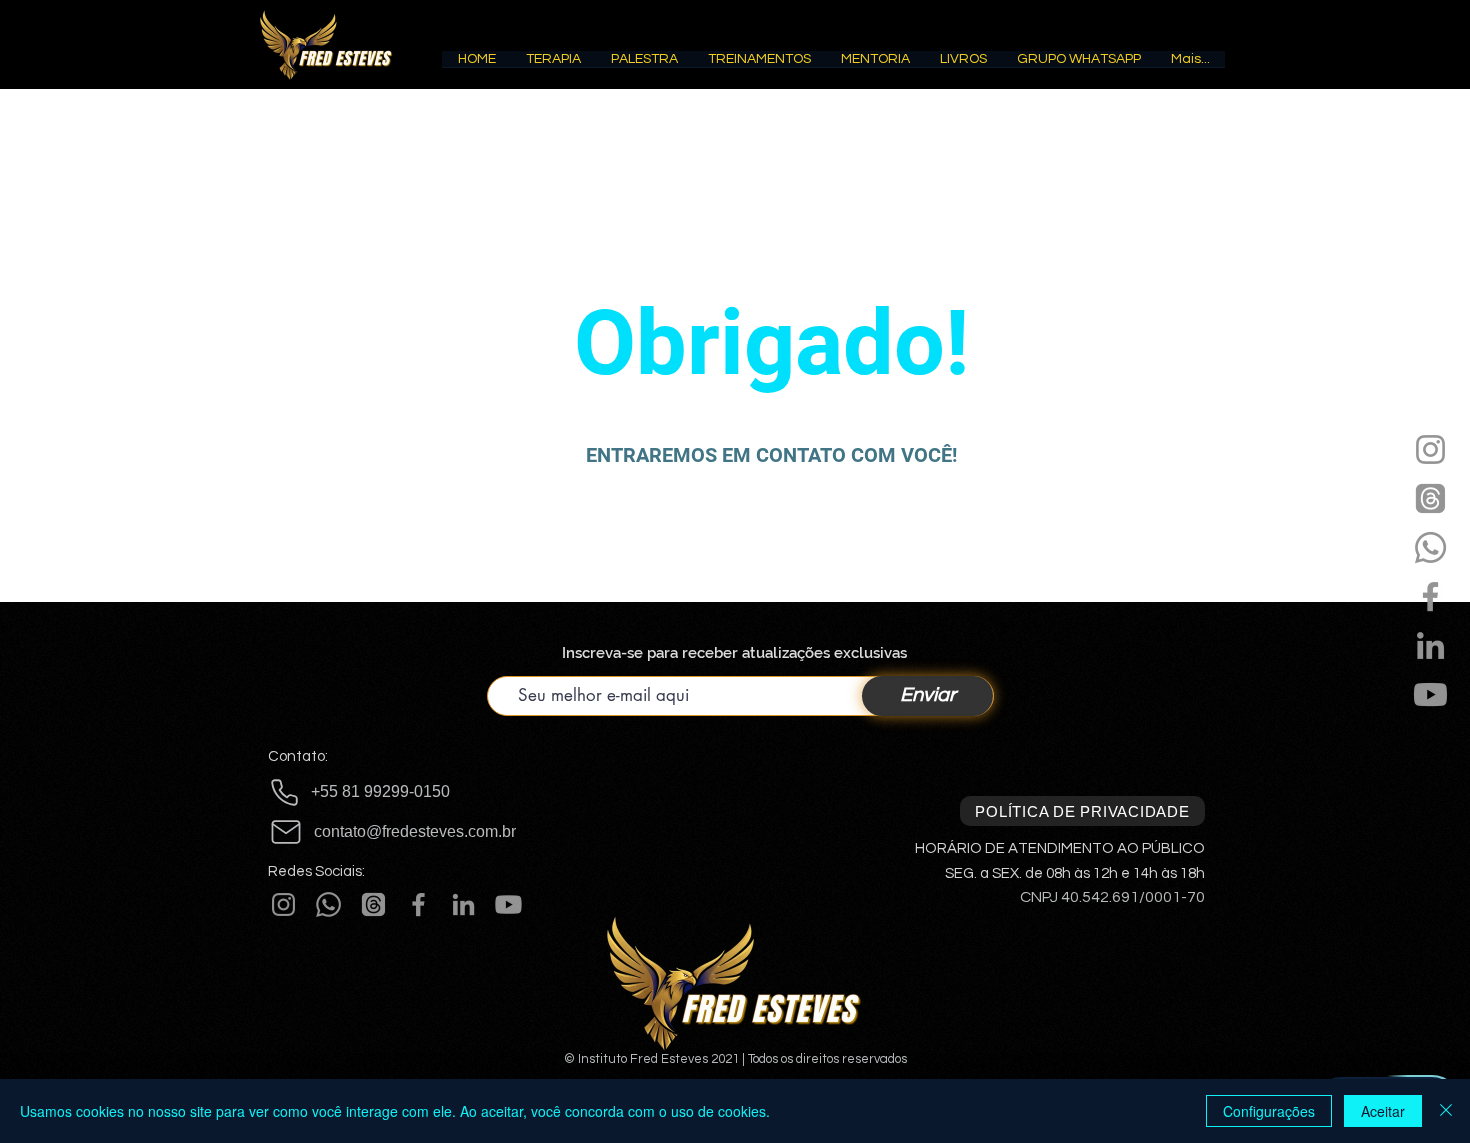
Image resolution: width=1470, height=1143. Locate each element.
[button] (553, 65)
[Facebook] (1430, 596)
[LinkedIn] (1430, 645)
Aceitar (1383, 1111)
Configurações (1269, 1111)
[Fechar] (1446, 1111)
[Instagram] (1430, 449)
